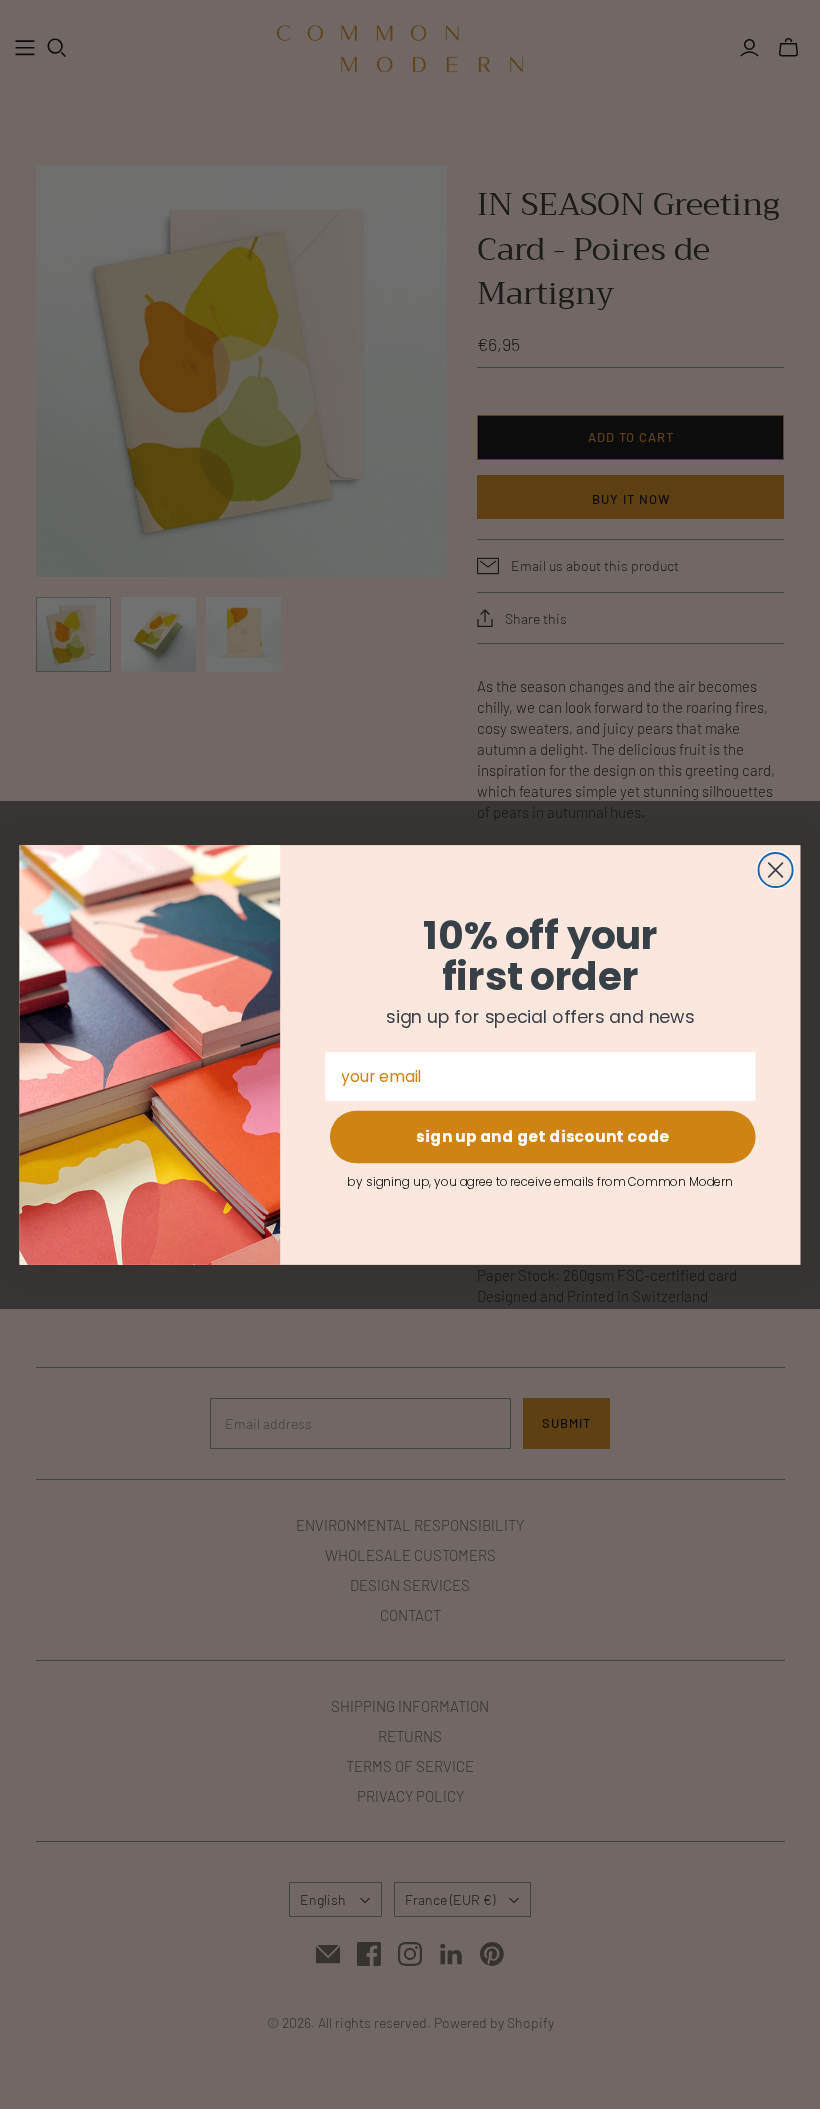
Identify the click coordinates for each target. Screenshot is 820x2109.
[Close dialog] (776, 869)
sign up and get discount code (542, 1136)
